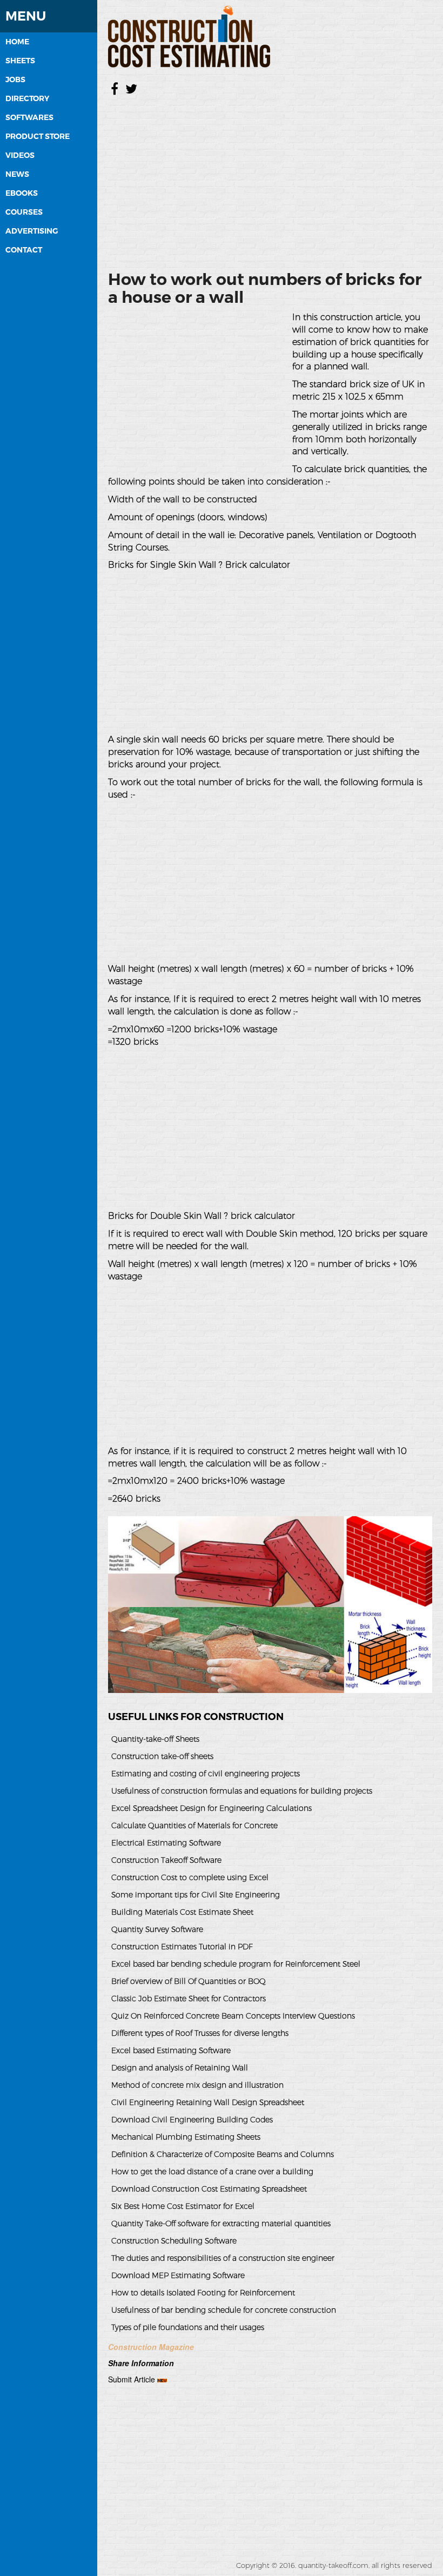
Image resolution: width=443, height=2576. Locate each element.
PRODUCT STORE (38, 136)
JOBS (15, 79)
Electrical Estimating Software (166, 1843)
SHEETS (20, 61)
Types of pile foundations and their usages (188, 2327)
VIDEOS (20, 155)
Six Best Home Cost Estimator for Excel (183, 2206)
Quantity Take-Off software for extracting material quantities (221, 2223)
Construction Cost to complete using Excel (190, 1877)
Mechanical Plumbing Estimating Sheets (186, 2137)
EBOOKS (22, 193)
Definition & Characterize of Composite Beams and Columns (223, 2154)
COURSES (24, 212)
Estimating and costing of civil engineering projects (206, 1774)
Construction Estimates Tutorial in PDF (182, 1947)
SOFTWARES (29, 117)
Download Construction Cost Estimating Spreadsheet (209, 2189)
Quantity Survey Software (157, 1929)
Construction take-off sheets (162, 1756)
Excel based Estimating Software (171, 2050)
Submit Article (132, 2379)
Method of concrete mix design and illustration (197, 2085)
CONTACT (24, 250)
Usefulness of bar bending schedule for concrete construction (224, 2310)
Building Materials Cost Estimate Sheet (182, 1912)
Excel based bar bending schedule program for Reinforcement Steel (236, 1964)
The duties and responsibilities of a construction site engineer (223, 2258)
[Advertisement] (270, 181)
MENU (26, 16)
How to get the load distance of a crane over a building (212, 2172)
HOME (17, 42)
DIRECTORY (27, 98)
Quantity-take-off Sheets (155, 1739)
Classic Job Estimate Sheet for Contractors (189, 1999)
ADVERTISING (32, 231)
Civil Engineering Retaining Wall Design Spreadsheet (208, 2102)
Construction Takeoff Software (166, 1860)
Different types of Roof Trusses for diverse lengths (200, 2033)
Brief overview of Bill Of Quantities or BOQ (189, 1981)
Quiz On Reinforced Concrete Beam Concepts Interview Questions (233, 2016)
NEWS (17, 174)
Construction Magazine (151, 2347)
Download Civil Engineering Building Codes (192, 2120)
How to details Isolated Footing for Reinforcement (203, 2293)
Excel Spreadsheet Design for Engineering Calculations (212, 1808)
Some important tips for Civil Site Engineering (196, 1895)
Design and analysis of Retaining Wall (180, 2068)
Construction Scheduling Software (174, 2241)
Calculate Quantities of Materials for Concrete (194, 1825)
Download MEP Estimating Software (178, 2275)
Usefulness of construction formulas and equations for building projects (242, 1791)
